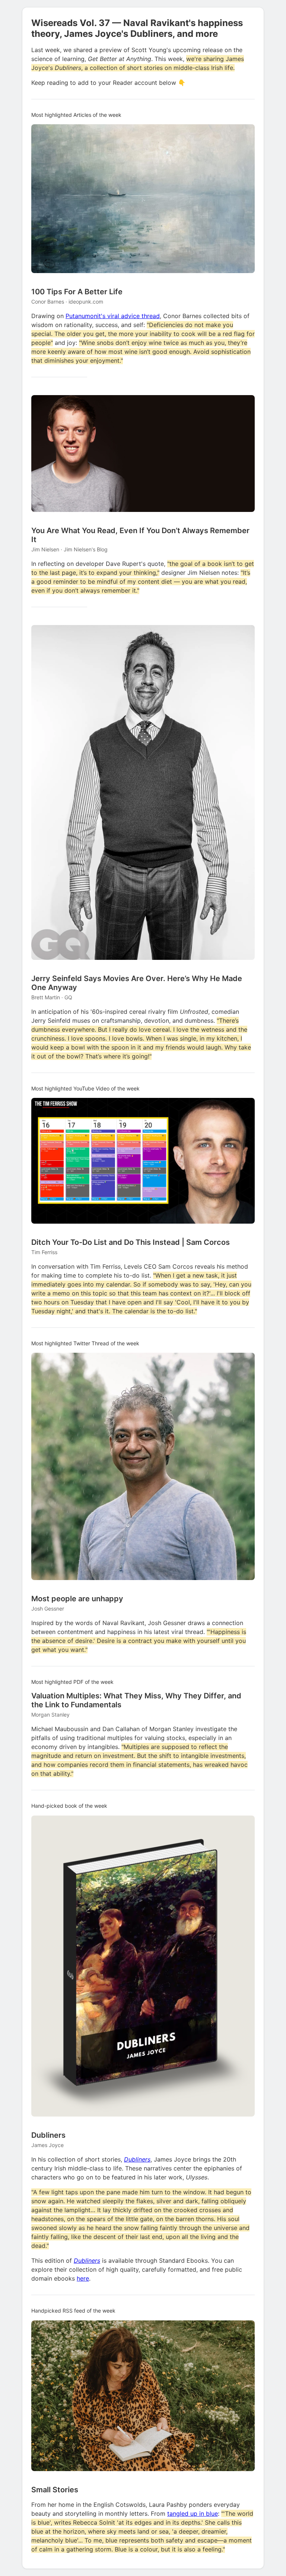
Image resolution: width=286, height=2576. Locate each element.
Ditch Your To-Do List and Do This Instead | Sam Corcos (131, 1242)
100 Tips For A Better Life (77, 292)
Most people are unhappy (77, 1599)
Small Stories (55, 2490)
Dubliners (48, 2135)
